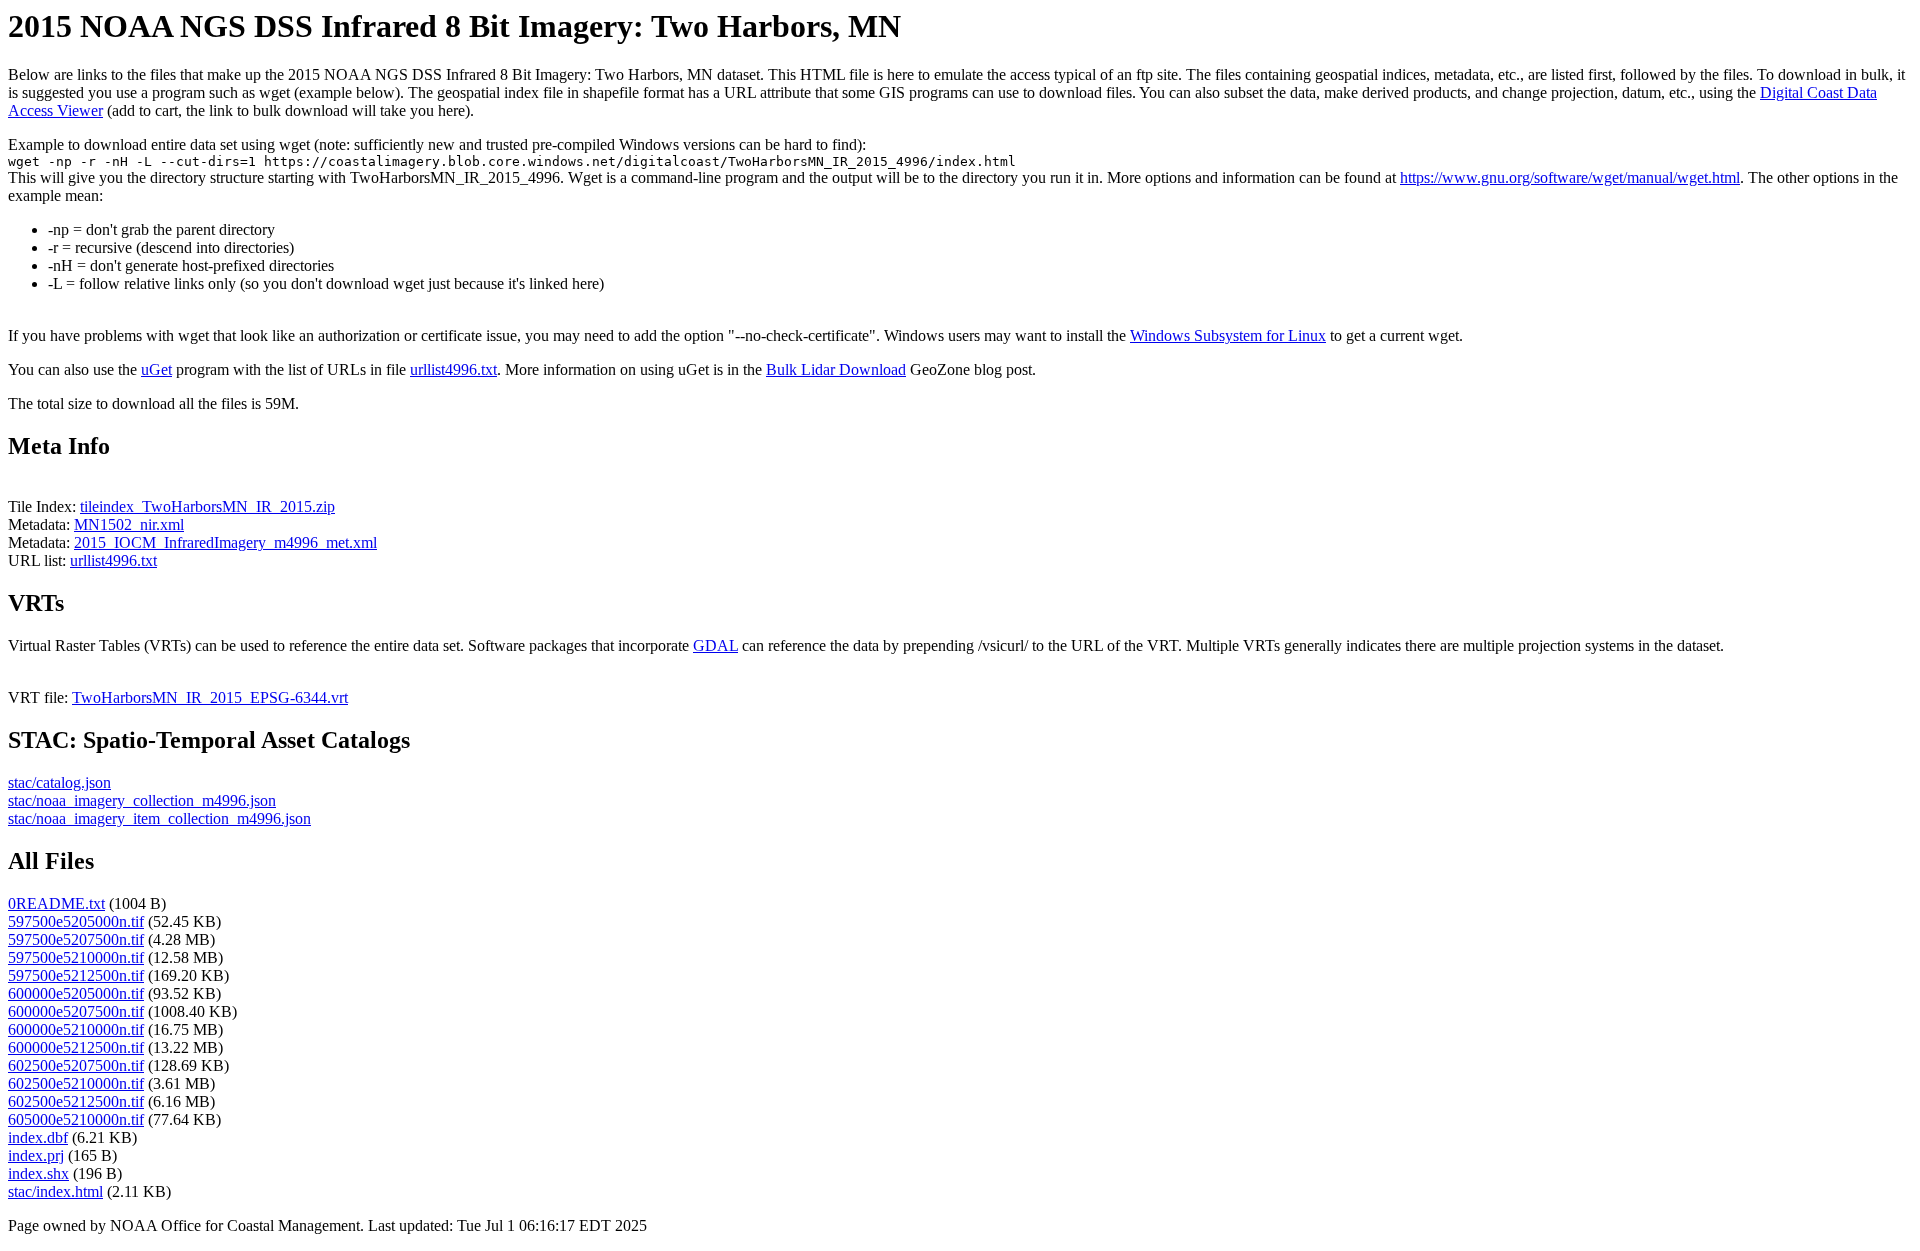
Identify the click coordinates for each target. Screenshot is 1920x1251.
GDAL (715, 645)
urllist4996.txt (453, 369)
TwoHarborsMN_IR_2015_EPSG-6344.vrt (210, 697)
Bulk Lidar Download (836, 369)
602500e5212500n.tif (76, 1101)
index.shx (38, 1173)
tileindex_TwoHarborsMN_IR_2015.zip (207, 506)
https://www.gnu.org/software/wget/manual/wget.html (1570, 177)
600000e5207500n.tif (76, 1011)
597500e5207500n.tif (76, 939)
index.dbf (38, 1137)
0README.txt (56, 903)
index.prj (36, 1155)
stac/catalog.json (59, 782)
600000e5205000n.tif (76, 993)
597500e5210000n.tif (76, 957)
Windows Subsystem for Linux (1228, 335)
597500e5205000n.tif (76, 921)
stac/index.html (55, 1191)
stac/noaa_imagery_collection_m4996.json (142, 800)
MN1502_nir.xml (129, 524)
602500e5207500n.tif (76, 1065)
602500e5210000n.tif (76, 1083)
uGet (156, 369)
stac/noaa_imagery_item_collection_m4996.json (159, 818)
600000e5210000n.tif (76, 1029)
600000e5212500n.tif (76, 1047)
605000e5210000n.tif (76, 1119)
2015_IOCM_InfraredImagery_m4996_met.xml (225, 542)
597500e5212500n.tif (76, 975)
